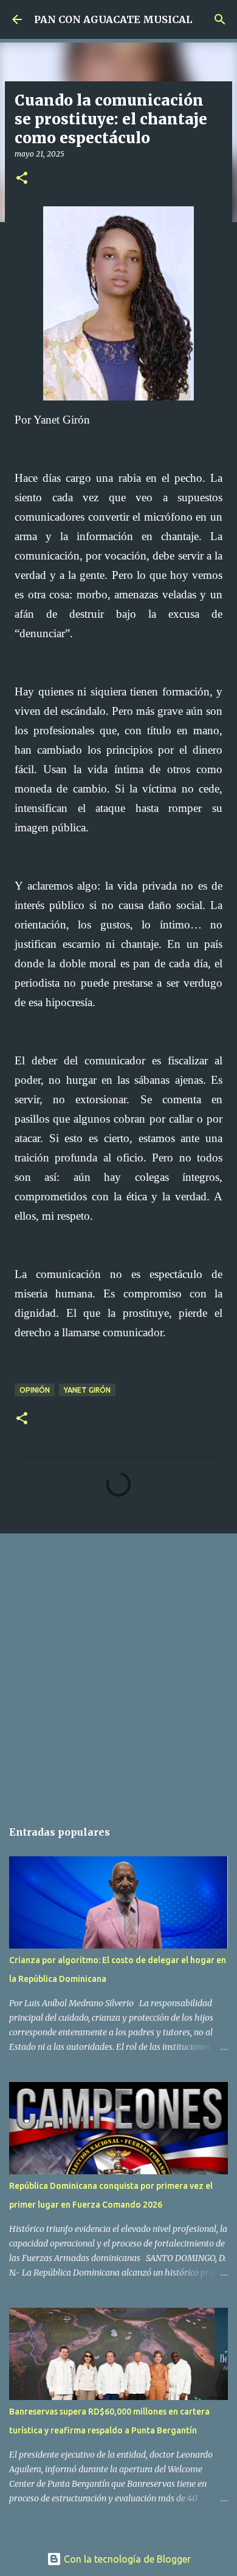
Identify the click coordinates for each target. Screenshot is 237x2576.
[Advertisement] (118, 1670)
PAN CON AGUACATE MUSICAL (113, 19)
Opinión (35, 1390)
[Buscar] (220, 19)
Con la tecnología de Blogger (126, 2559)
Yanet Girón (87, 1390)
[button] (22, 179)
